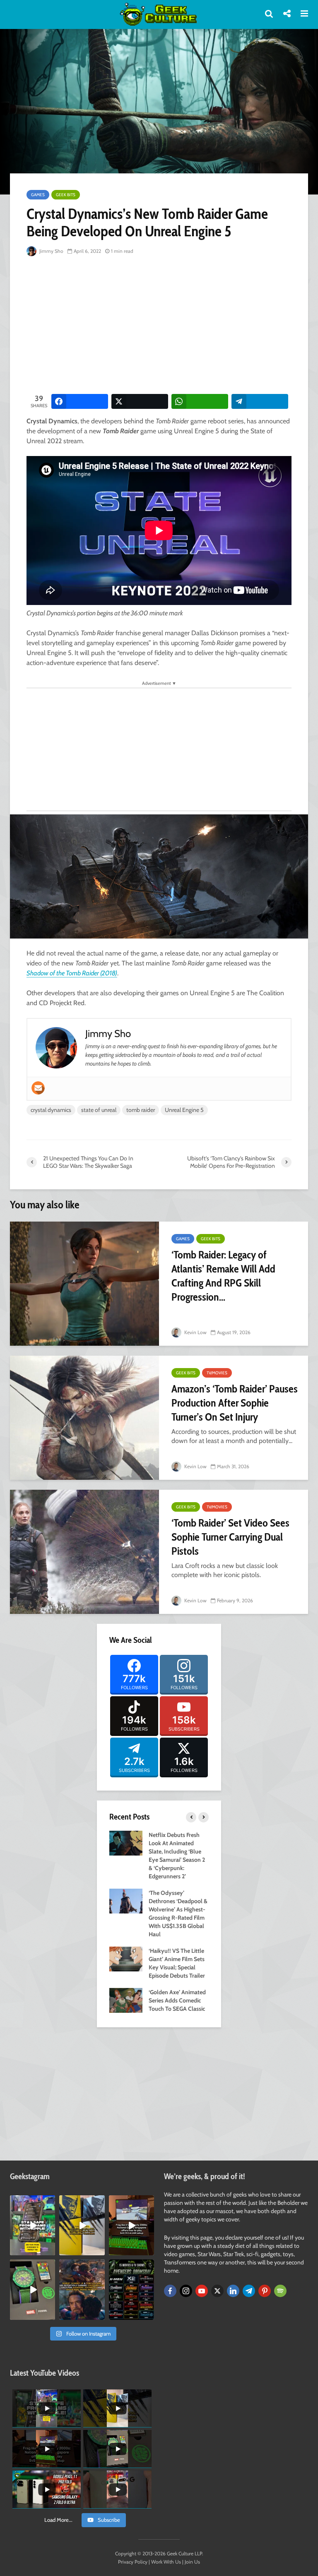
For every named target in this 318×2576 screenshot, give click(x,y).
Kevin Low (195, 1332)
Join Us (192, 2562)
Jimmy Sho (51, 251)
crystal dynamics (51, 1110)
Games (38, 195)
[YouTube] (202, 2291)
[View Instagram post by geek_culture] (50, 2251)
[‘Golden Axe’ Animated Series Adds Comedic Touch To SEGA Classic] (126, 2000)
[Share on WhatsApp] (200, 401)
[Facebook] (170, 2291)
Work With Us (166, 2562)
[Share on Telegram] (260, 401)
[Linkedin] (233, 2291)
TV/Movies (217, 1373)
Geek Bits (66, 195)
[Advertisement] (172, 326)
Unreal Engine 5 (184, 1110)
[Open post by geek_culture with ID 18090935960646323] (131, 2225)
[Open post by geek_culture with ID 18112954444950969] (33, 2225)
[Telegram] (249, 2291)
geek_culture (32, 2202)
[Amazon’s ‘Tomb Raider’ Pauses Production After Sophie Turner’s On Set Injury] (84, 1418)
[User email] (38, 1088)
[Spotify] (280, 2291)
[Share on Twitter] (140, 401)
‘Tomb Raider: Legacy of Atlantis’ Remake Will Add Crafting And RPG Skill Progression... (223, 1276)
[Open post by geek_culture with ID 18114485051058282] (33, 2289)
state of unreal (99, 1110)
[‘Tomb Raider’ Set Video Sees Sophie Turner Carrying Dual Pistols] (84, 1552)
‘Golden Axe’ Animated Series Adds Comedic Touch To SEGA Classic (177, 2000)
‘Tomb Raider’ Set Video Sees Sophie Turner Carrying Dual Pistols (230, 1537)
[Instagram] (186, 2291)
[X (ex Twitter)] (217, 2291)
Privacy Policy (133, 2562)
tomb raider (141, 1110)
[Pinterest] (265, 2291)
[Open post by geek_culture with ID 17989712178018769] (82, 2289)
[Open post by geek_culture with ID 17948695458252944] (131, 2289)
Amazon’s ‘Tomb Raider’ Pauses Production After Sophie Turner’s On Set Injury (235, 1403)
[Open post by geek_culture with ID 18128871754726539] (82, 2225)
